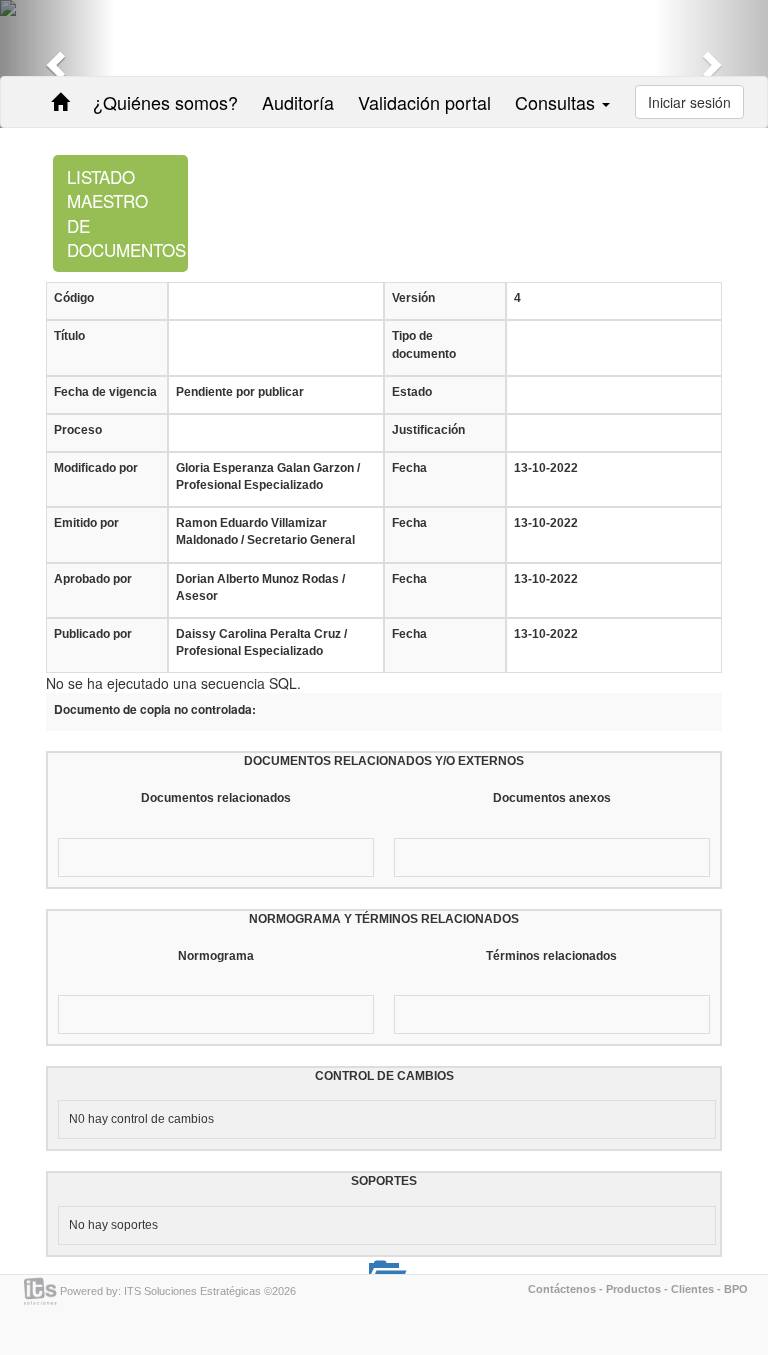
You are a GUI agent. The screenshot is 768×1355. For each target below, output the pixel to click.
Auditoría (298, 102)
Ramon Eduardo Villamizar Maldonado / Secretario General (265, 531)
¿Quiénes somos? (165, 102)
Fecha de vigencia (105, 392)
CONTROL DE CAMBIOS (384, 1076)
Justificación (428, 430)
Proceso (78, 430)
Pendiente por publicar (240, 392)
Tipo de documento (424, 344)
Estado (412, 392)
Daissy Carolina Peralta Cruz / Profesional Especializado (261, 642)
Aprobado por (93, 579)
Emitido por (86, 523)
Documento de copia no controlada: (155, 709)
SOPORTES (384, 1181)
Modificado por (96, 468)
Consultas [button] (557, 102)
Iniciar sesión (689, 102)
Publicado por (93, 634)
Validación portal (424, 102)
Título (69, 336)
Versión (413, 298)
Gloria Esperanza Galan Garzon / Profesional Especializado (268, 476)
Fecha (409, 468)
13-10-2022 (546, 468)
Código (74, 298)
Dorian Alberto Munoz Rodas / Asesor (260, 587)
